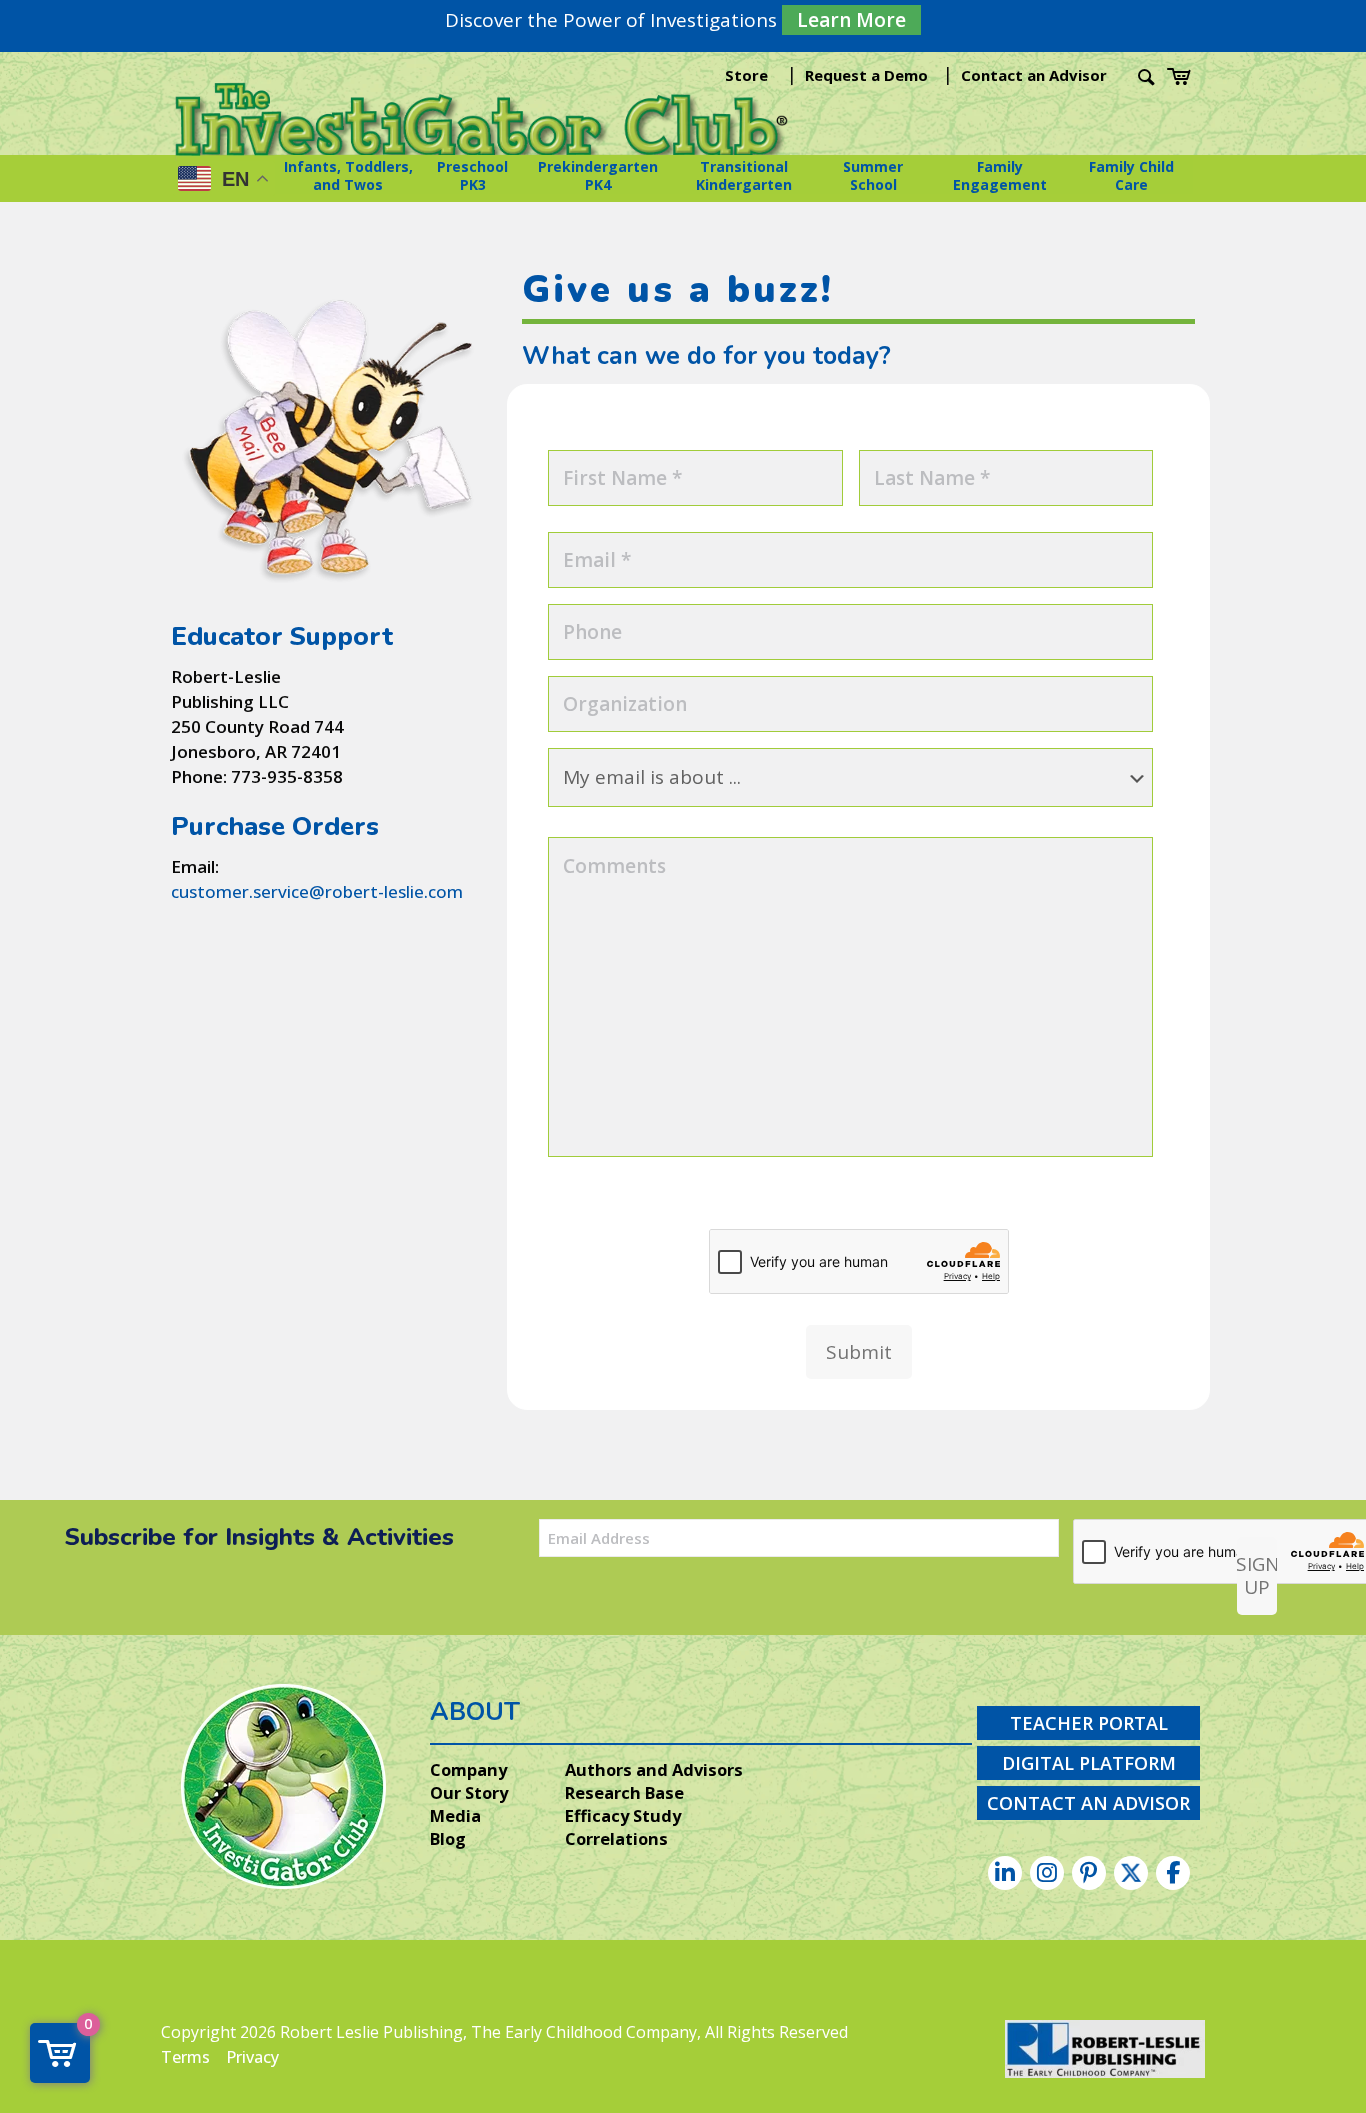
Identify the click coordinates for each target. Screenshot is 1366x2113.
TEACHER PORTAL (1089, 1723)
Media (455, 1816)
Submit (859, 1352)
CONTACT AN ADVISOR (1088, 1803)
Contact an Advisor (1034, 75)
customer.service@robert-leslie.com (317, 891)
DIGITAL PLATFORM (1089, 1763)
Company (468, 1770)
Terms (185, 2057)
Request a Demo (866, 75)
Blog (448, 1839)
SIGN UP (1257, 1575)
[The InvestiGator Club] (483, 131)
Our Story (469, 1793)
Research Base (624, 1793)
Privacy (252, 2057)
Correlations (616, 1839)
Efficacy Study (623, 1816)
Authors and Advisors (654, 1770)
